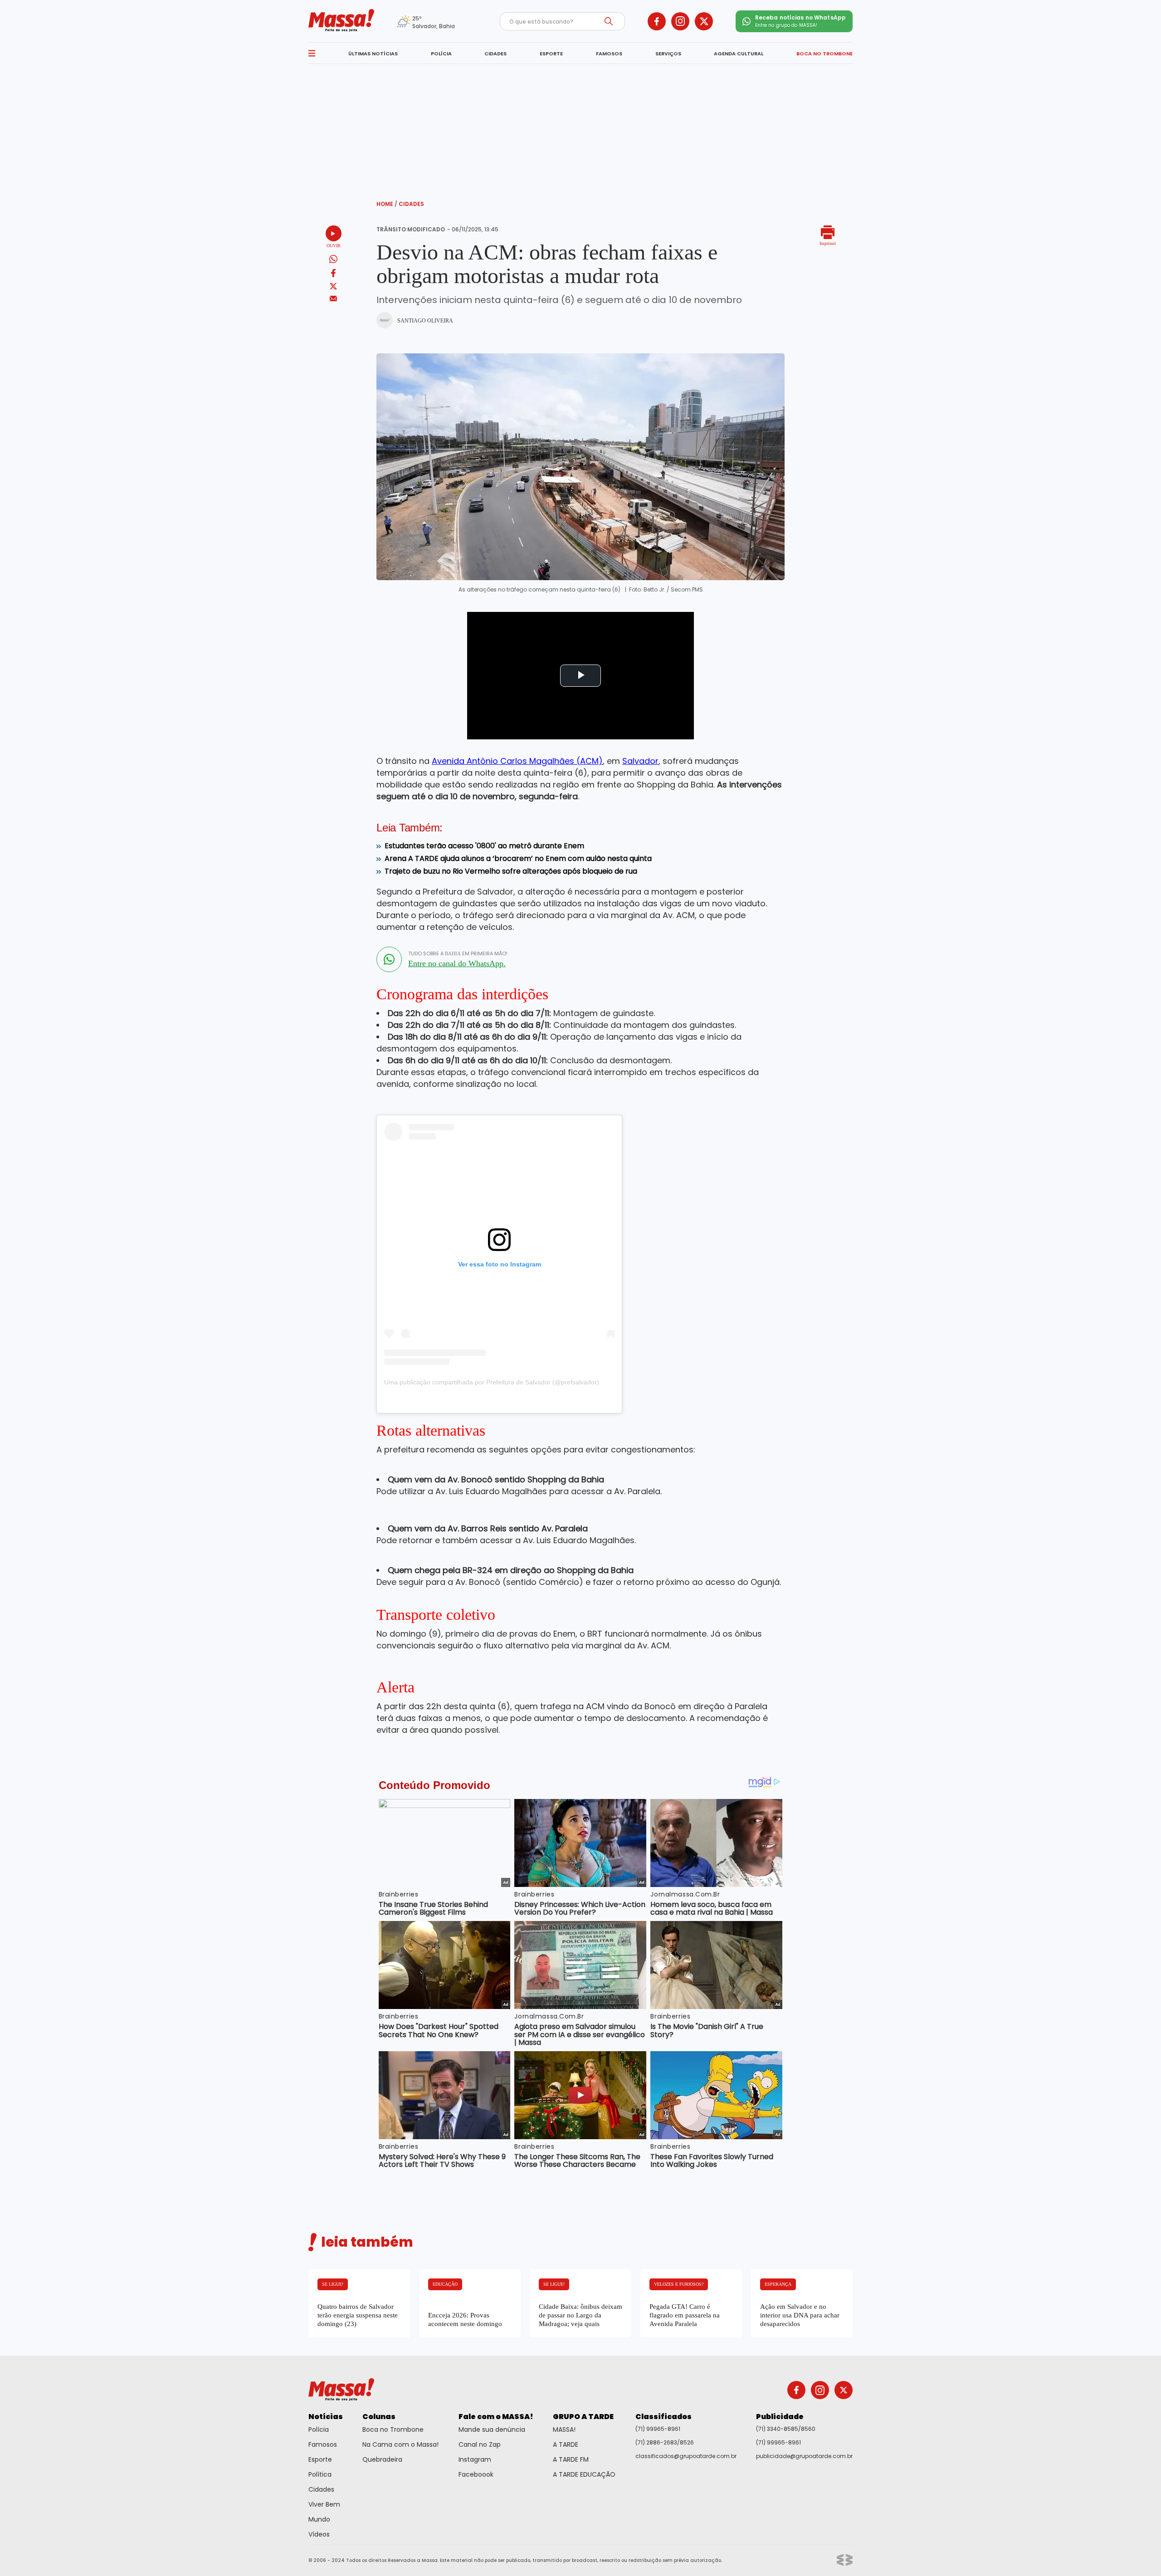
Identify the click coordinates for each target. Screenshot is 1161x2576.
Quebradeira (382, 2459)
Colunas (379, 2417)
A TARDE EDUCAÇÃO (584, 2474)
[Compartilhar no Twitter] (333, 287)
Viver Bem (324, 2504)
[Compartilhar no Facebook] (333, 275)
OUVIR (334, 246)
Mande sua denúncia (492, 2429)
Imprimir (828, 243)
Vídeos (319, 2534)
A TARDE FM (571, 2459)
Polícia (319, 2429)
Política (320, 2474)
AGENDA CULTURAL (739, 54)
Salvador (640, 761)
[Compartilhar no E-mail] (334, 299)
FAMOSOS (609, 54)
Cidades (411, 204)
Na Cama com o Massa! (400, 2444)
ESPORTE (551, 54)
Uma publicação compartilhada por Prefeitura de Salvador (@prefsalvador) (492, 1382)
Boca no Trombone (393, 2429)
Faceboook (476, 2474)
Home (387, 204)
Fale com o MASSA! (496, 2417)
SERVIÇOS (668, 54)
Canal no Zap (480, 2444)
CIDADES (495, 54)
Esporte (320, 2459)
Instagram (475, 2459)
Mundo (319, 2519)
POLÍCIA (441, 54)
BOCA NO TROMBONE (824, 54)
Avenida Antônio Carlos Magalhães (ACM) (517, 761)
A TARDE (566, 2444)
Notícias (326, 2417)
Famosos (323, 2444)
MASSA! (564, 2429)
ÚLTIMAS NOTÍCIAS (373, 54)
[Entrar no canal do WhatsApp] (389, 959)
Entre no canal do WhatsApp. (457, 963)
